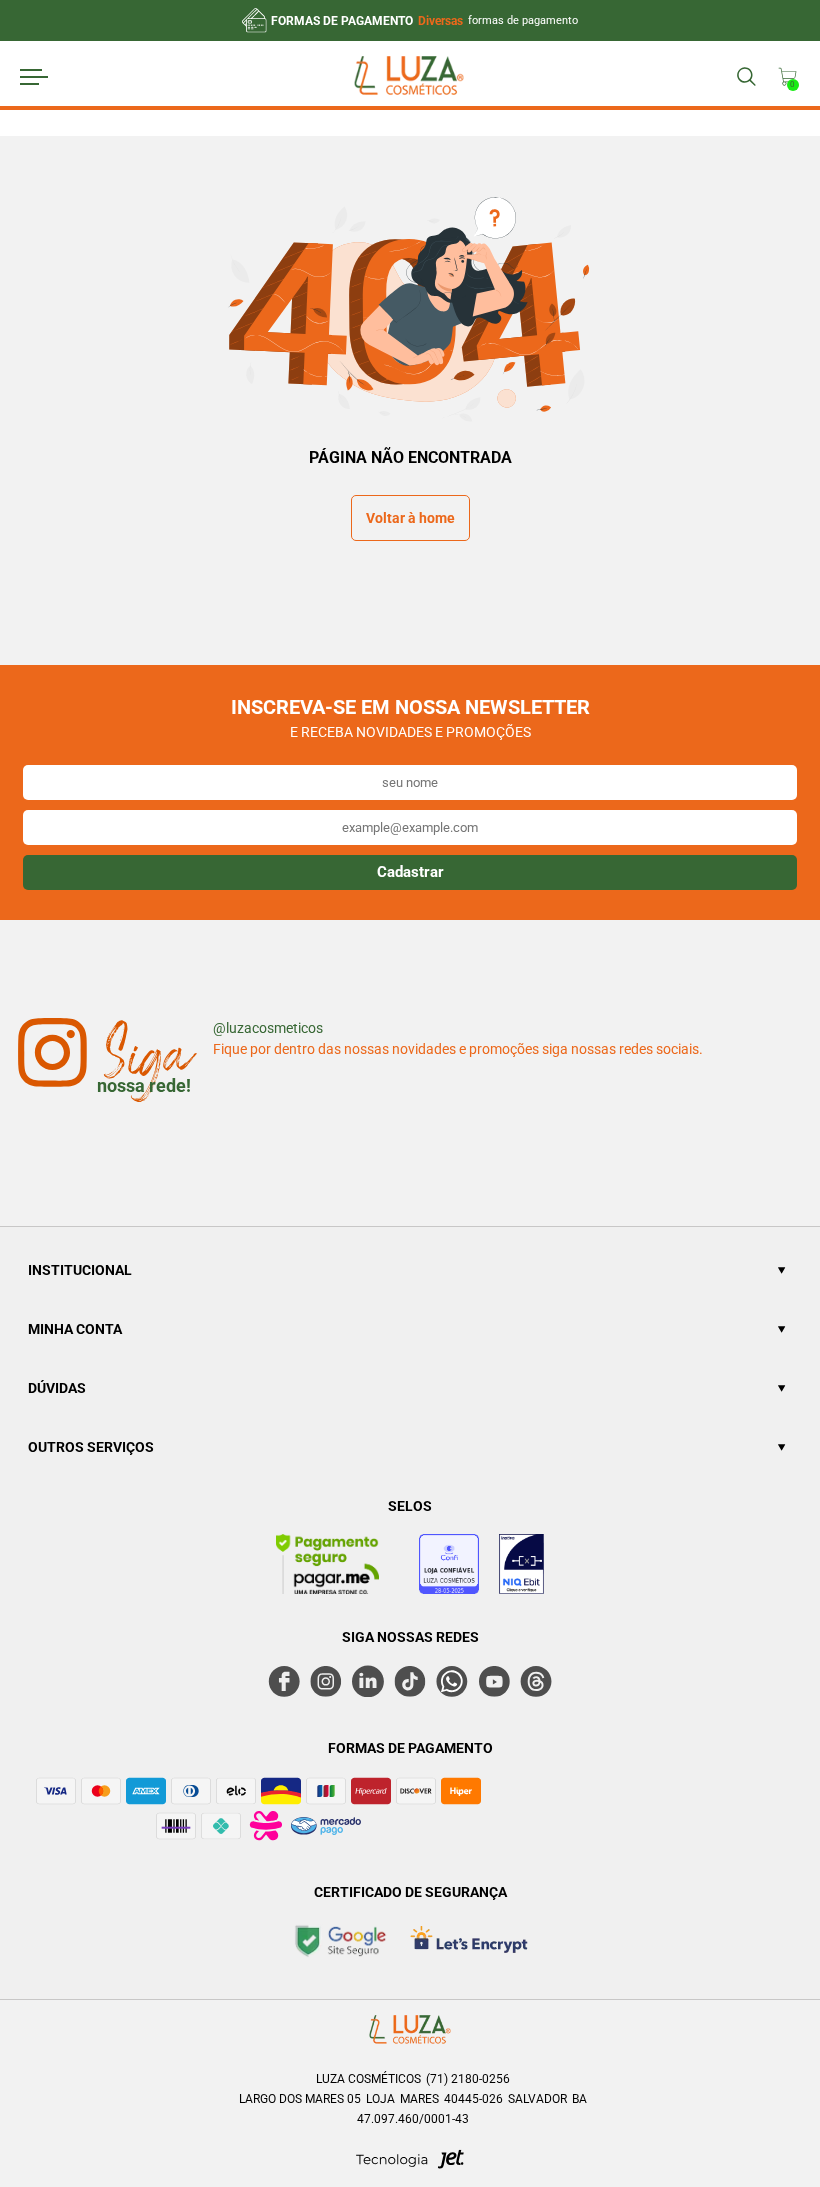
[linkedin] (368, 1681)
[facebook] (284, 1681)
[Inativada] (521, 1567)
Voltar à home (410, 518)
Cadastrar (410, 872)
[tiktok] (410, 1681)
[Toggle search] (745, 77)
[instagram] (326, 1681)
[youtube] (494, 1681)
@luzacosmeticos (268, 1028)
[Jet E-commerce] (410, 2165)
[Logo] (409, 78)
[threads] (536, 1681)
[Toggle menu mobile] (52, 77)
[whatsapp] (452, 1681)
